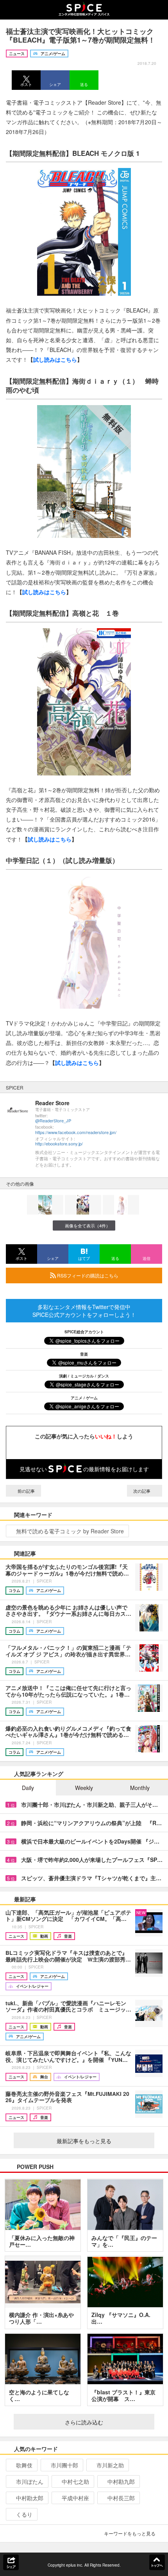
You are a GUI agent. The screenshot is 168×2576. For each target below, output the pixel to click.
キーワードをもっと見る (130, 2533)
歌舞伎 (24, 2465)
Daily (28, 1788)
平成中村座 (75, 2498)
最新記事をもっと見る (84, 2141)
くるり (24, 2514)
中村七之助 (75, 2481)
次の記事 (142, 1491)
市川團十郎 (64, 2465)
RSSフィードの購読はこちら (87, 1275)
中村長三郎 (121, 2498)
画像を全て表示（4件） (88, 1225)
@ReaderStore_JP (53, 1121)
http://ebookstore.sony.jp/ (59, 1144)
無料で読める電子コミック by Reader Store (70, 1531)
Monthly (140, 1788)
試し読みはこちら (55, 359)
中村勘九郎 (121, 2481)
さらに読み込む (84, 2422)
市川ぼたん (30, 2481)
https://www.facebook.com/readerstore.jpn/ (76, 1132)
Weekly (84, 1788)
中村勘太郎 (30, 2498)
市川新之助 (110, 2465)
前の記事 (26, 1491)
